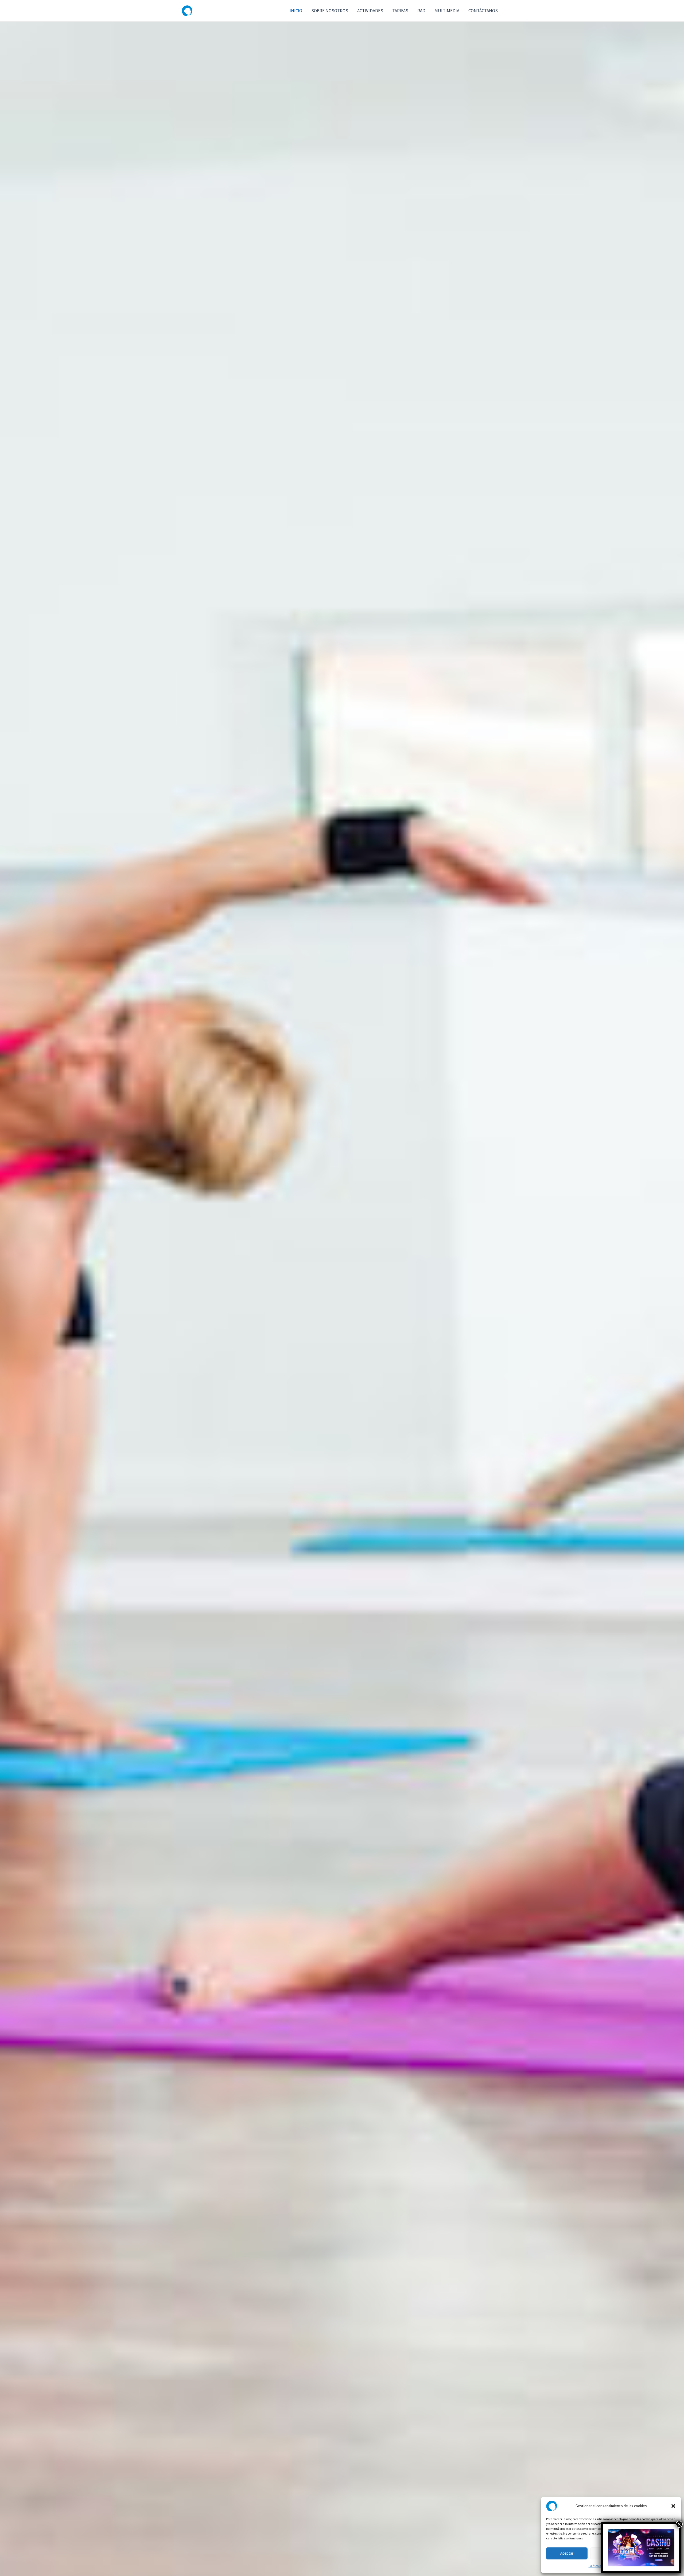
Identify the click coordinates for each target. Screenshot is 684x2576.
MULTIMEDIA (447, 11)
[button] (673, 2506)
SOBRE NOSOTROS (330, 11)
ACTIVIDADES (370, 11)
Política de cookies (601, 2566)
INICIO (296, 11)
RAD (421, 11)
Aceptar (567, 2553)
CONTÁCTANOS (483, 11)
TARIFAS (400, 11)
